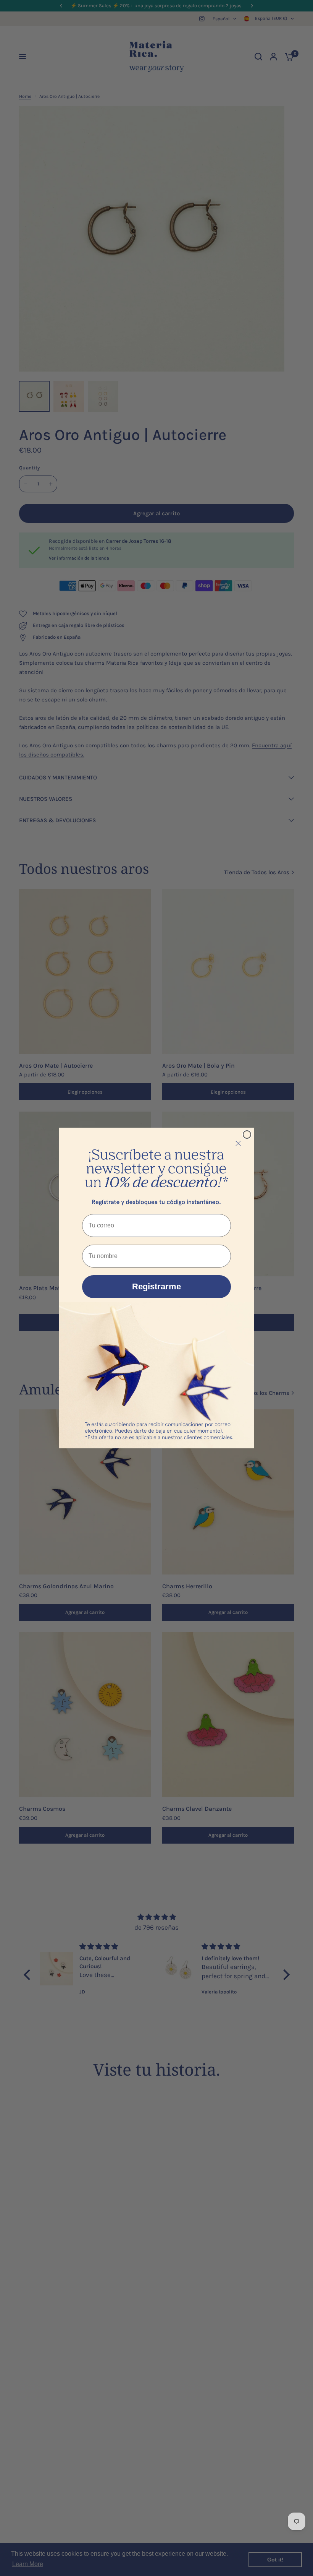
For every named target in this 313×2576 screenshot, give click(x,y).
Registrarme (156, 1286)
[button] (156, 1169)
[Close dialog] (247, 1135)
